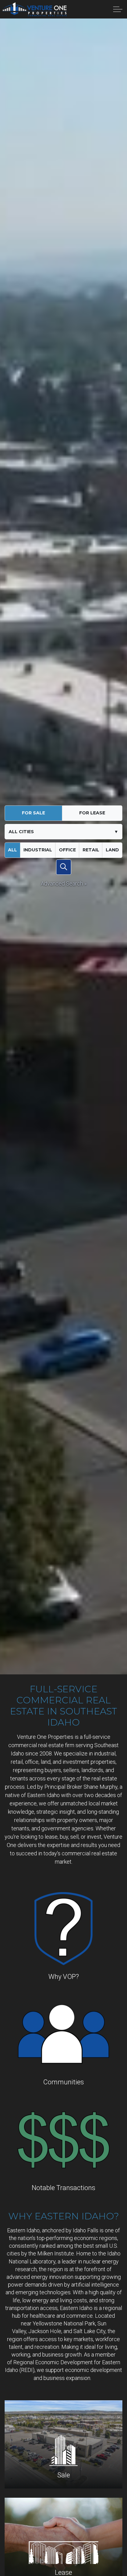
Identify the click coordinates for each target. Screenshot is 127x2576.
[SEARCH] (64, 867)
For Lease (92, 813)
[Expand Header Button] (118, 9)
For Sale (33, 813)
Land (112, 850)
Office (67, 850)
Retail (91, 850)
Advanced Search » (64, 884)
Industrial (38, 850)
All (12, 850)
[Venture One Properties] (35, 9)
